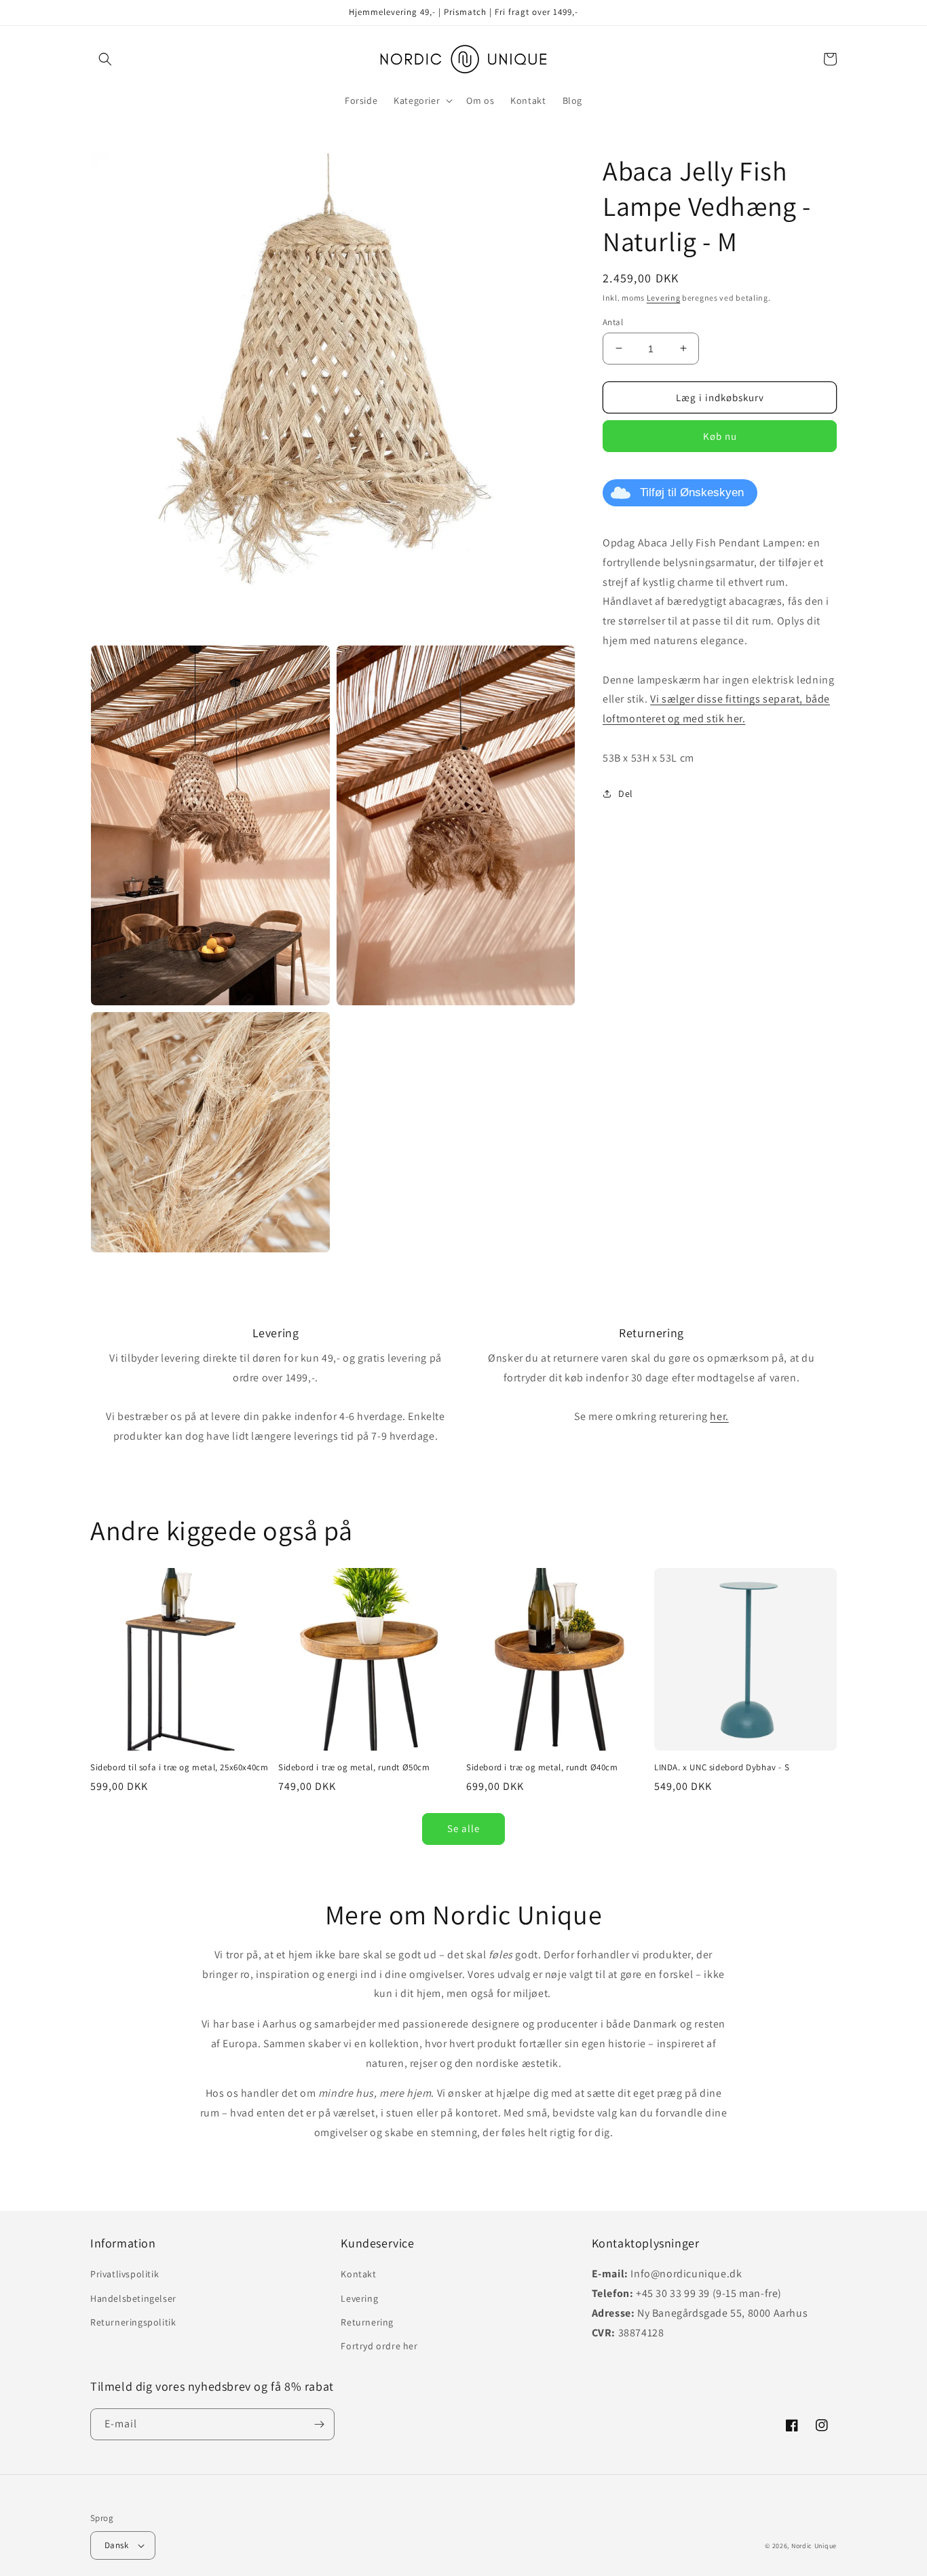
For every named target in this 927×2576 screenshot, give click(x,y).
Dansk (116, 2545)
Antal (613, 321)
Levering (664, 298)
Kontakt (358, 2274)
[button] (105, 59)
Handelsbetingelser (133, 2298)
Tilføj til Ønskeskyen (692, 492)
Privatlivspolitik (125, 2274)
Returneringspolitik (133, 2322)
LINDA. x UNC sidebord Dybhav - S (722, 1768)
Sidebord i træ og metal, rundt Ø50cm (354, 1768)
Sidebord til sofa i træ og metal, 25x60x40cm (179, 1768)
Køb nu (720, 436)
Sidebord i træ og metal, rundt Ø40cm (542, 1768)
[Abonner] (319, 2424)
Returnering (367, 2322)
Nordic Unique (814, 2546)
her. (719, 1416)
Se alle (463, 1828)
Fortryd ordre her (379, 2346)
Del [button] (626, 794)
